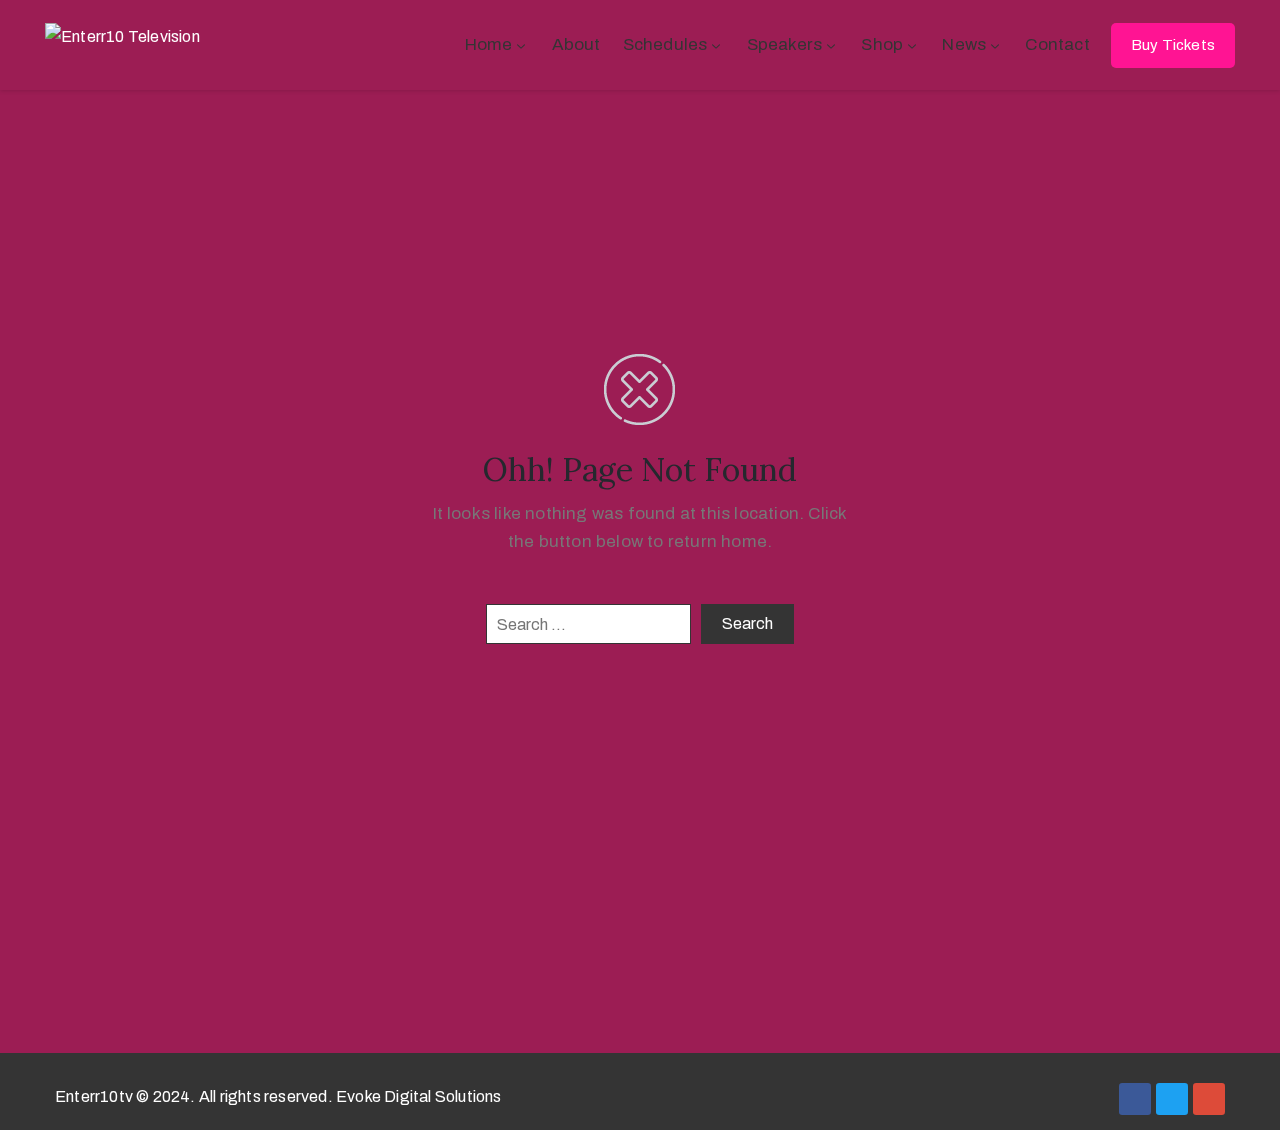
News (964, 44)
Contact (1057, 44)
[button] (1173, 45)
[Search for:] (588, 624)
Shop (882, 44)
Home (489, 44)
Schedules (665, 44)
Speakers (785, 44)
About (576, 44)
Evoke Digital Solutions (419, 1096)
